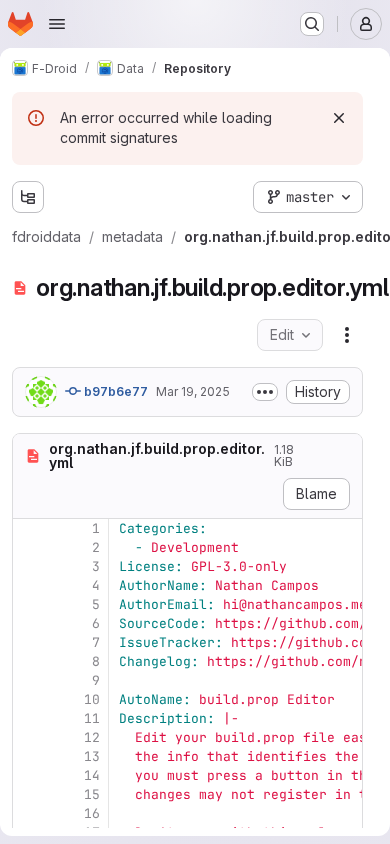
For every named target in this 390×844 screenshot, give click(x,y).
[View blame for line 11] (30, 718)
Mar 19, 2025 (193, 391)
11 (92, 718)
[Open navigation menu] (57, 24)
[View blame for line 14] (30, 775)
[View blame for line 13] (30, 756)
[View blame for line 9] (30, 680)
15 (92, 794)
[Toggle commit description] (265, 392)
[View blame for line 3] (30, 566)
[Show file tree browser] (28, 197)
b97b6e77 (114, 391)
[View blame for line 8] (30, 661)
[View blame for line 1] (30, 528)
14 (92, 775)
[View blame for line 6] (30, 623)
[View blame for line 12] (30, 737)
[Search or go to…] (312, 24)
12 (92, 737)
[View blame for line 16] (30, 813)
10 (92, 699)
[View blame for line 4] (30, 585)
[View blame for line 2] (30, 547)
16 (92, 813)
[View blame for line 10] (30, 699)
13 (92, 756)
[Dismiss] (339, 118)
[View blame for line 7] (30, 642)
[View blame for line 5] (30, 604)
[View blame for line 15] (30, 794)
